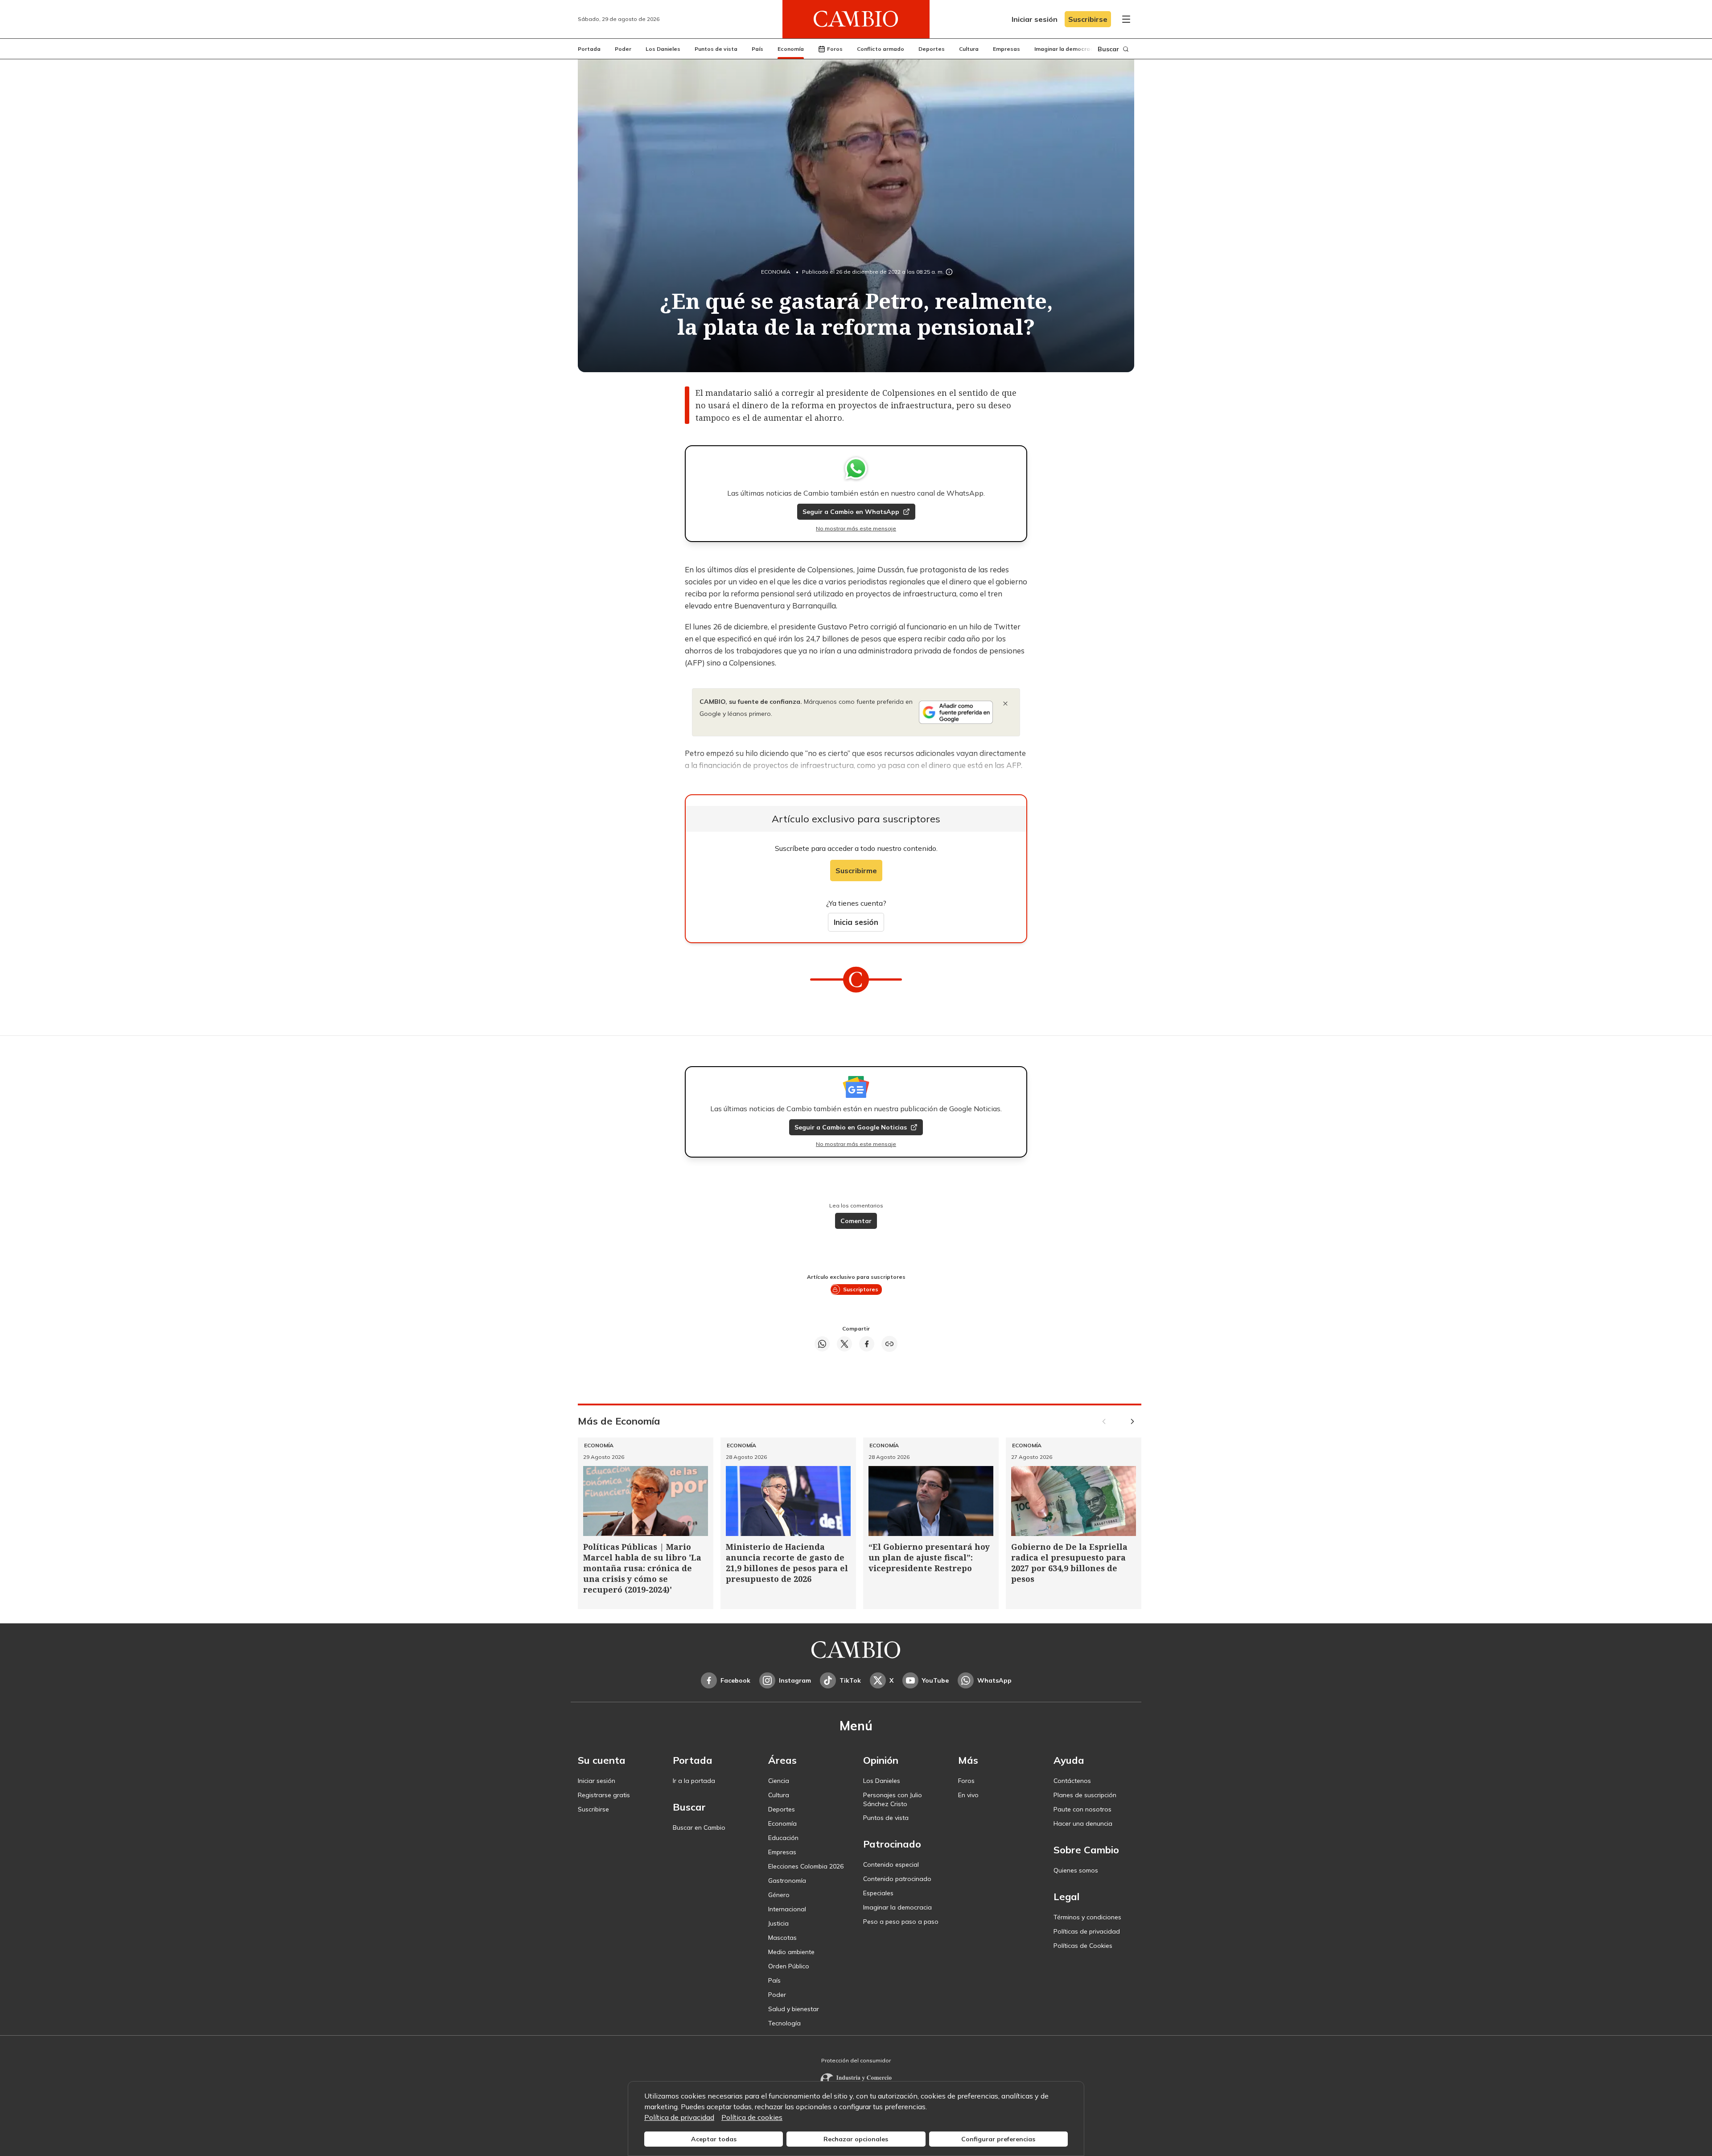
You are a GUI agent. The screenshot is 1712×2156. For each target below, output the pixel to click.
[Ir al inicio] (856, 19)
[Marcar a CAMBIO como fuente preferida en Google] (956, 712)
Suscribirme (856, 871)
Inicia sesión (856, 922)
